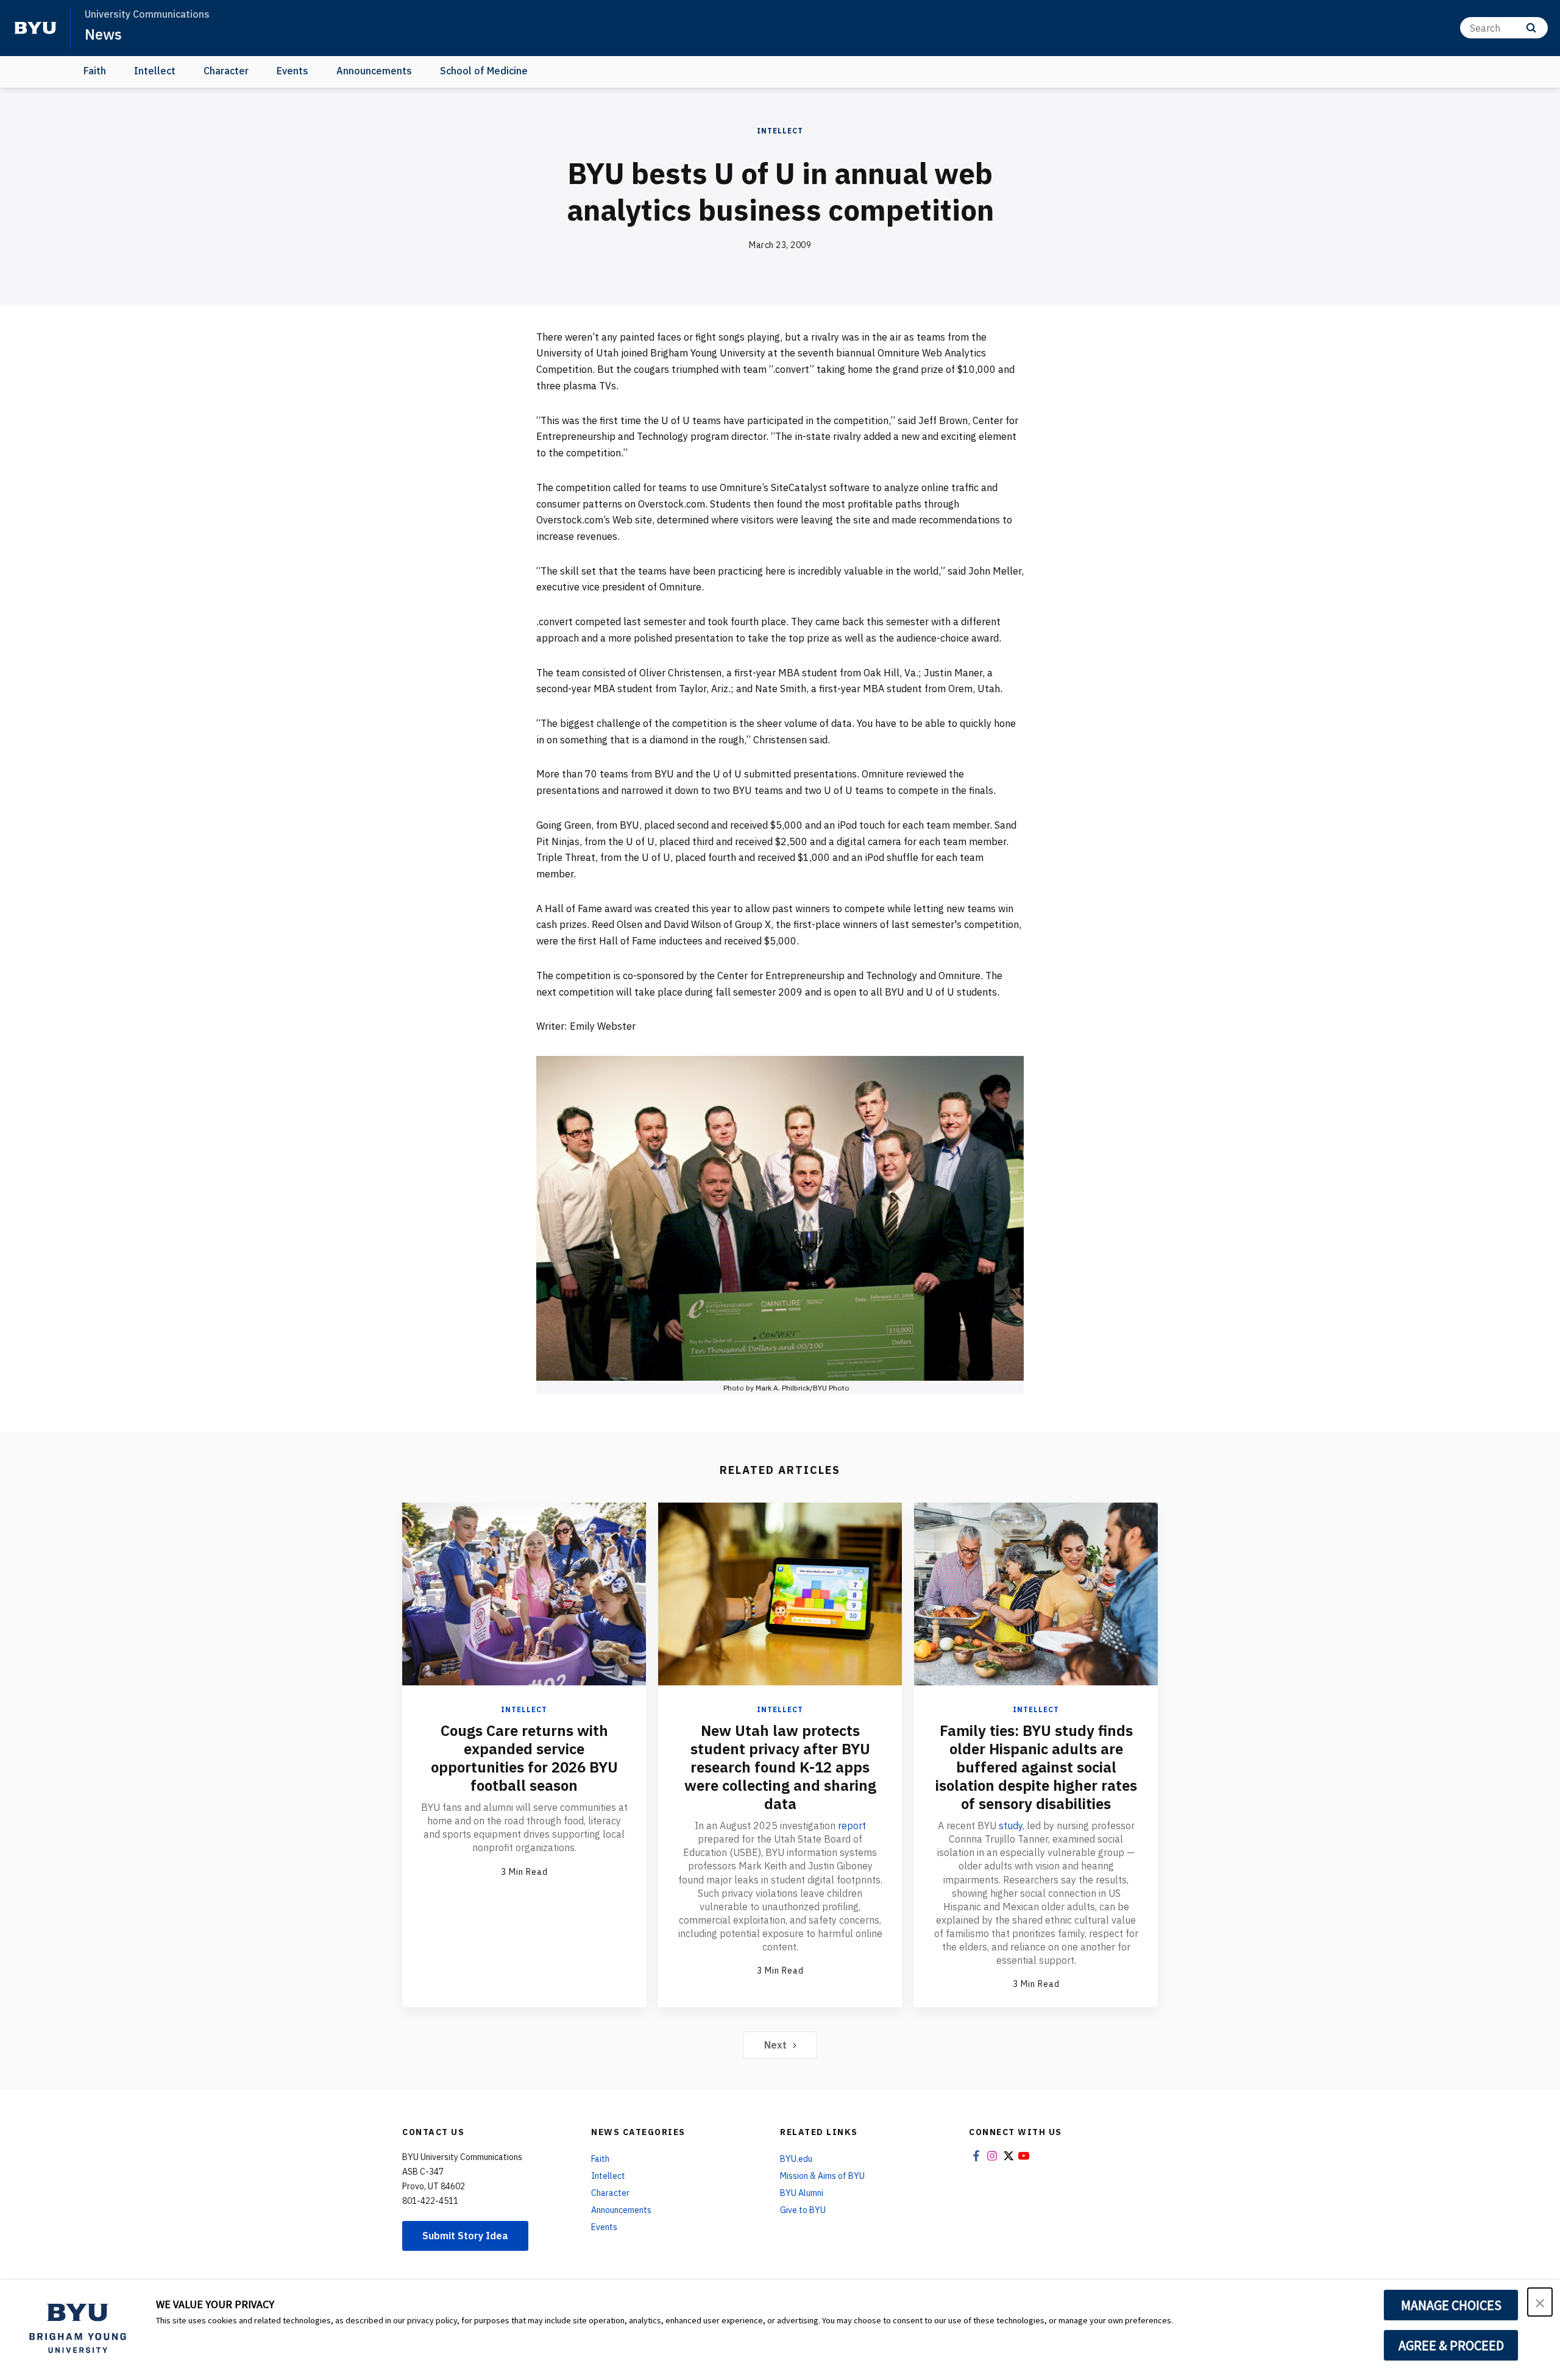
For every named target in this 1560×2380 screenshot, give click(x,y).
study (1011, 1826)
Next (775, 2045)
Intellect (155, 71)
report (852, 1826)
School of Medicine (484, 71)
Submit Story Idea (465, 2236)
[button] (1540, 2302)
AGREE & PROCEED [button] (1451, 2345)
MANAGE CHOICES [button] (1451, 2305)
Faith (95, 71)
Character (226, 71)
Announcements (374, 71)
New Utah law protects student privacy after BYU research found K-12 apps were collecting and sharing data (780, 1767)
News (103, 34)
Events (292, 71)
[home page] (35, 28)
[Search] (1531, 28)
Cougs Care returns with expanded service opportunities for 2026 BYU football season (524, 1758)
